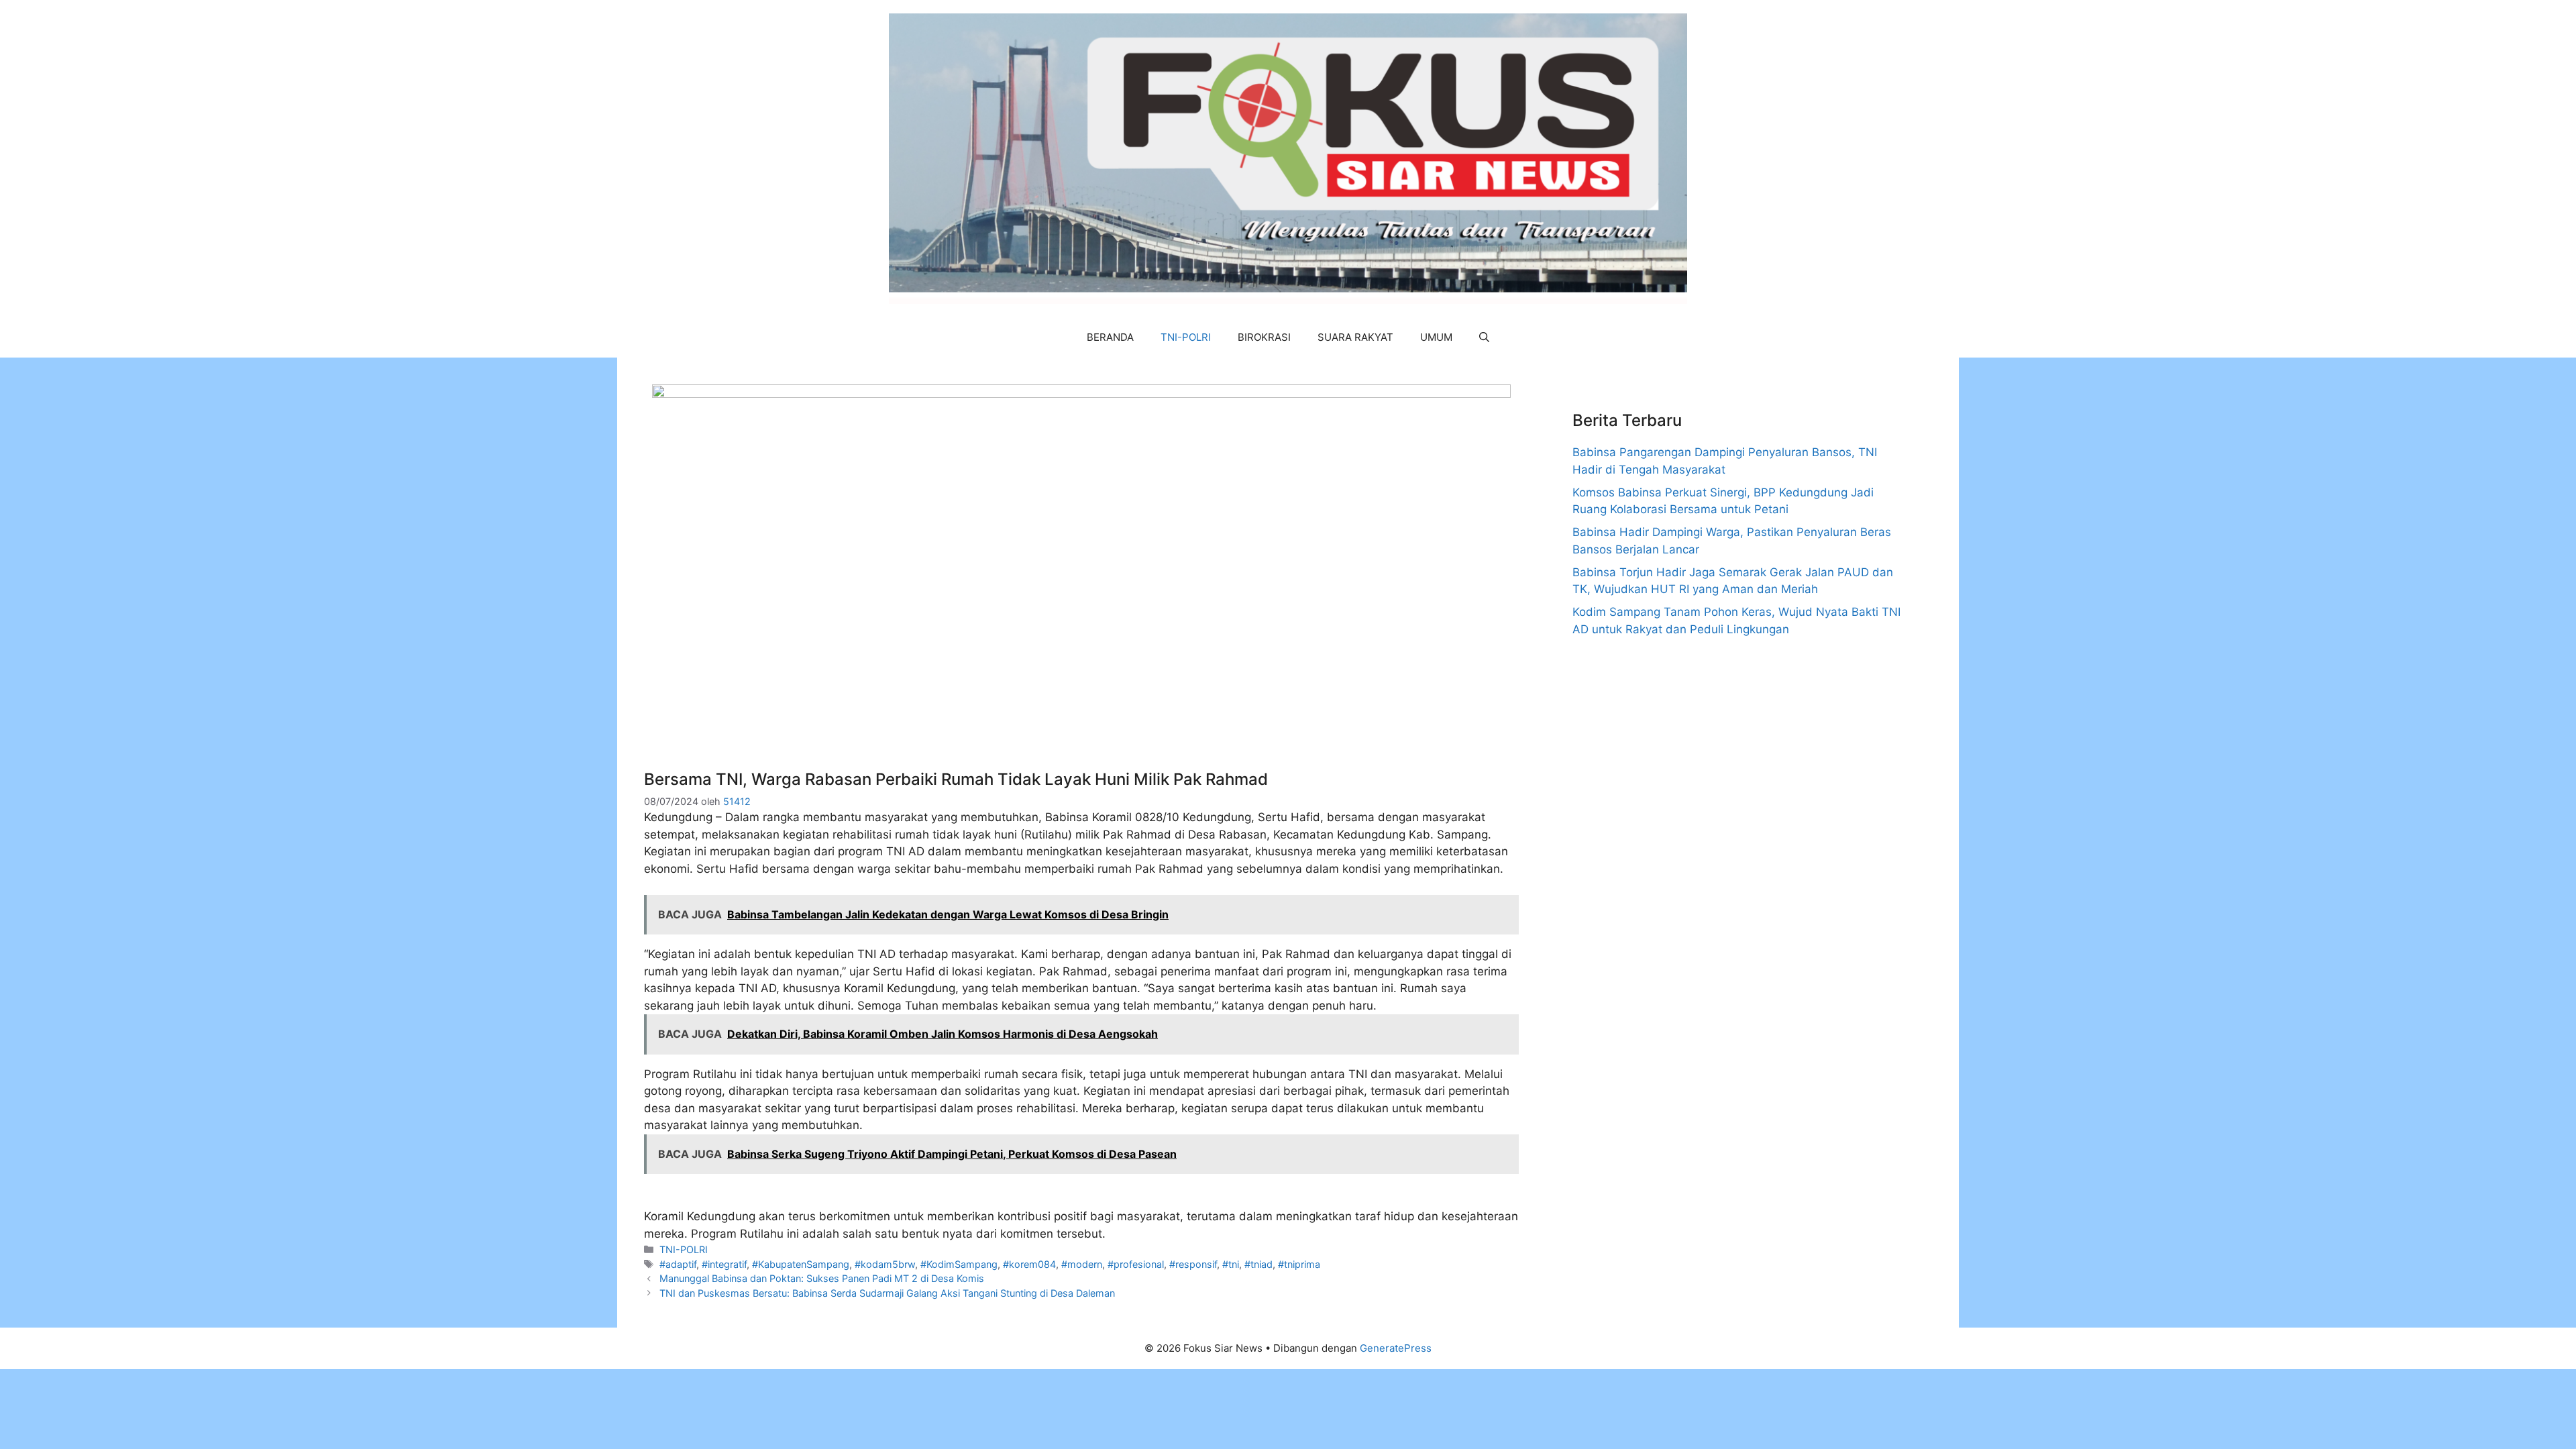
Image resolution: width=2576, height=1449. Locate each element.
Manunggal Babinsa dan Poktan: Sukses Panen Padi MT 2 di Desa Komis (822, 1278)
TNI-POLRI (1186, 337)
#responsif (1193, 1264)
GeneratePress (1396, 1348)
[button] (1484, 337)
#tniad (1258, 1264)
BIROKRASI (1264, 337)
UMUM (1436, 337)
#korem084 (1029, 1264)
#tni (1231, 1264)
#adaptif (678, 1264)
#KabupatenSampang (801, 1264)
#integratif (724, 1264)
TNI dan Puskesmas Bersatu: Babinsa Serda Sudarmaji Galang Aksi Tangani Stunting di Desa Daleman (887, 1293)
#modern (1082, 1264)
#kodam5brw (885, 1264)
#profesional (1136, 1264)
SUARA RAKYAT (1355, 337)
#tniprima (1299, 1264)
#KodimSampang (959, 1264)
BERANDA (1110, 337)
